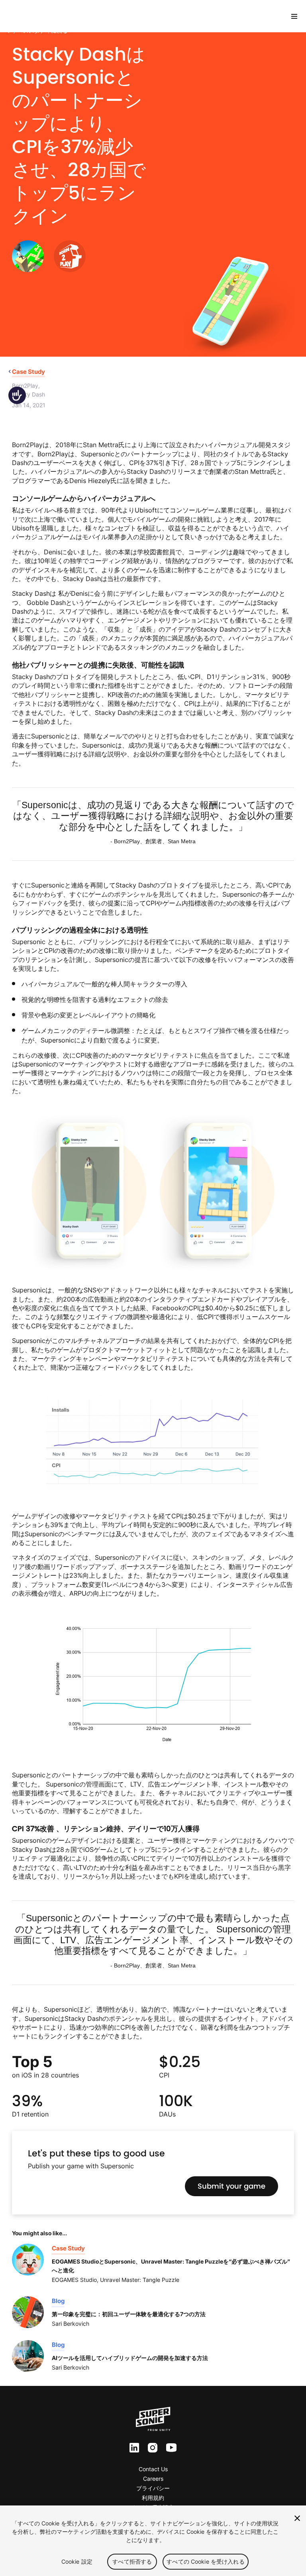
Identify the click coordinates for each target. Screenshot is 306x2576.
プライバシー (153, 2488)
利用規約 (153, 2498)
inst (153, 2448)
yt (169, 2448)
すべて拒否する (132, 2561)
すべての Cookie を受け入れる (206, 2561)
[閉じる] (297, 2518)
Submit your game (231, 2186)
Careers (153, 2479)
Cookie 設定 (77, 2561)
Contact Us (153, 2469)
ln (132, 2448)
